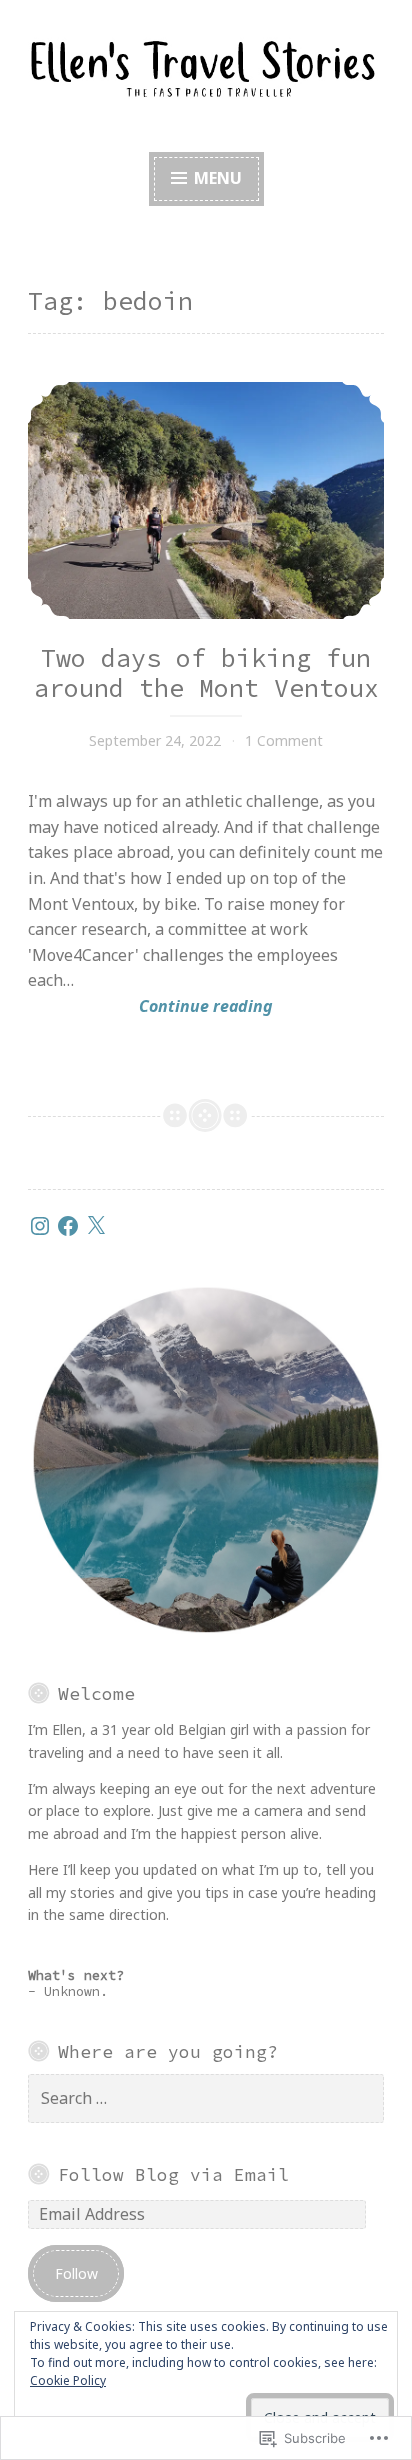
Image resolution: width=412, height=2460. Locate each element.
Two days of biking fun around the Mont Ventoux (206, 673)
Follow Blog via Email (173, 2175)
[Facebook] (68, 1226)
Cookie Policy (68, 2380)
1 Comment (284, 740)
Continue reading (150, 1007)
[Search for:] (206, 2098)
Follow (76, 2273)
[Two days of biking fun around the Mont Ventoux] (206, 500)
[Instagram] (40, 1226)
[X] (96, 1226)
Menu (216, 178)
